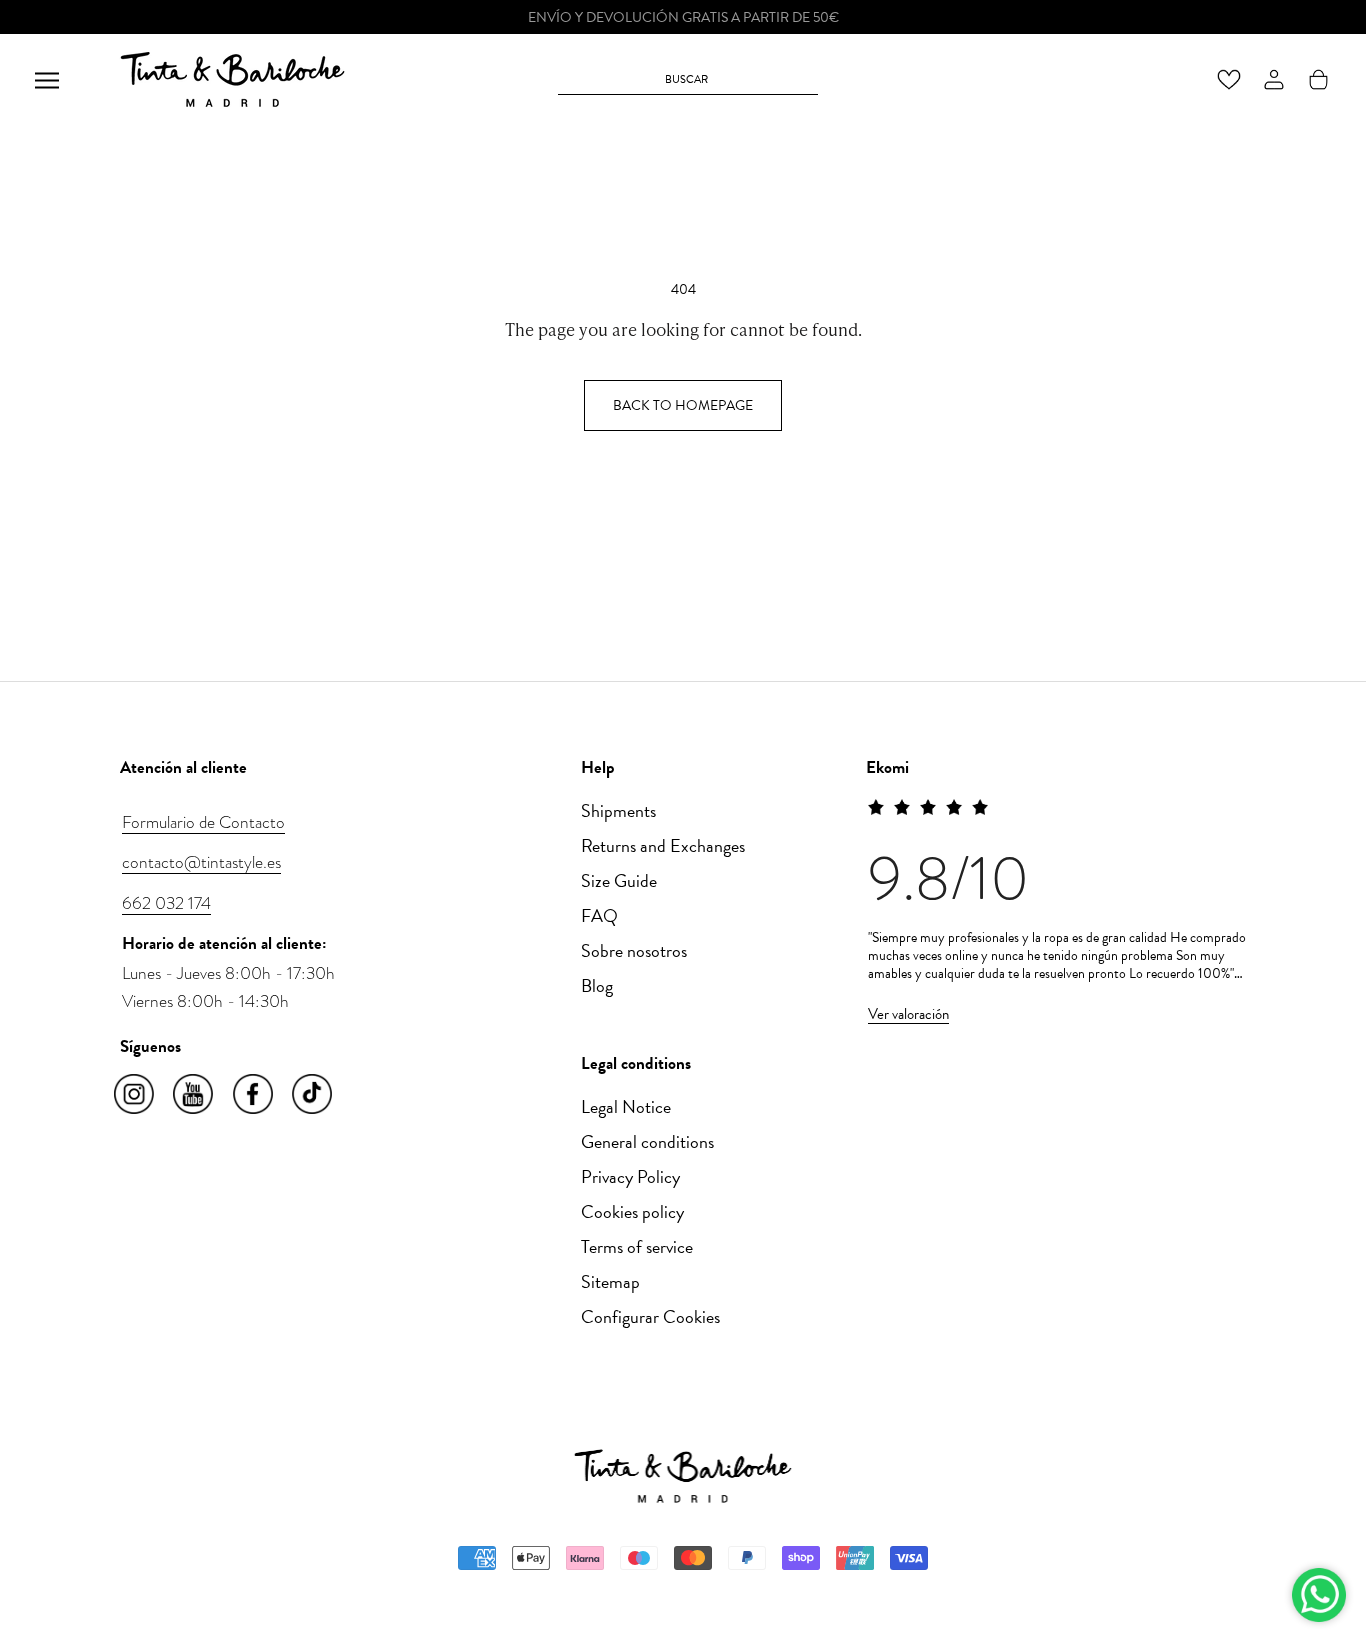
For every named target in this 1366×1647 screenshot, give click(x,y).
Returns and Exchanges (663, 845)
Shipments (618, 810)
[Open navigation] (47, 79)
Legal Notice (626, 1106)
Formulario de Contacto (203, 822)
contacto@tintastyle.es (201, 862)
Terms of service (637, 1246)
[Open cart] (1318, 79)
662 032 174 (166, 903)
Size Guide (619, 880)
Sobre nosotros (634, 950)
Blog (597, 985)
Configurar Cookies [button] (650, 1316)
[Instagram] (135, 1095)
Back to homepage (683, 405)
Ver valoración (908, 1014)
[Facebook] (254, 1095)
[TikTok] (313, 1095)
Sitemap (610, 1281)
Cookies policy (632, 1211)
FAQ (599, 915)
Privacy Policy (630, 1176)
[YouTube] (194, 1095)
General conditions (647, 1141)
